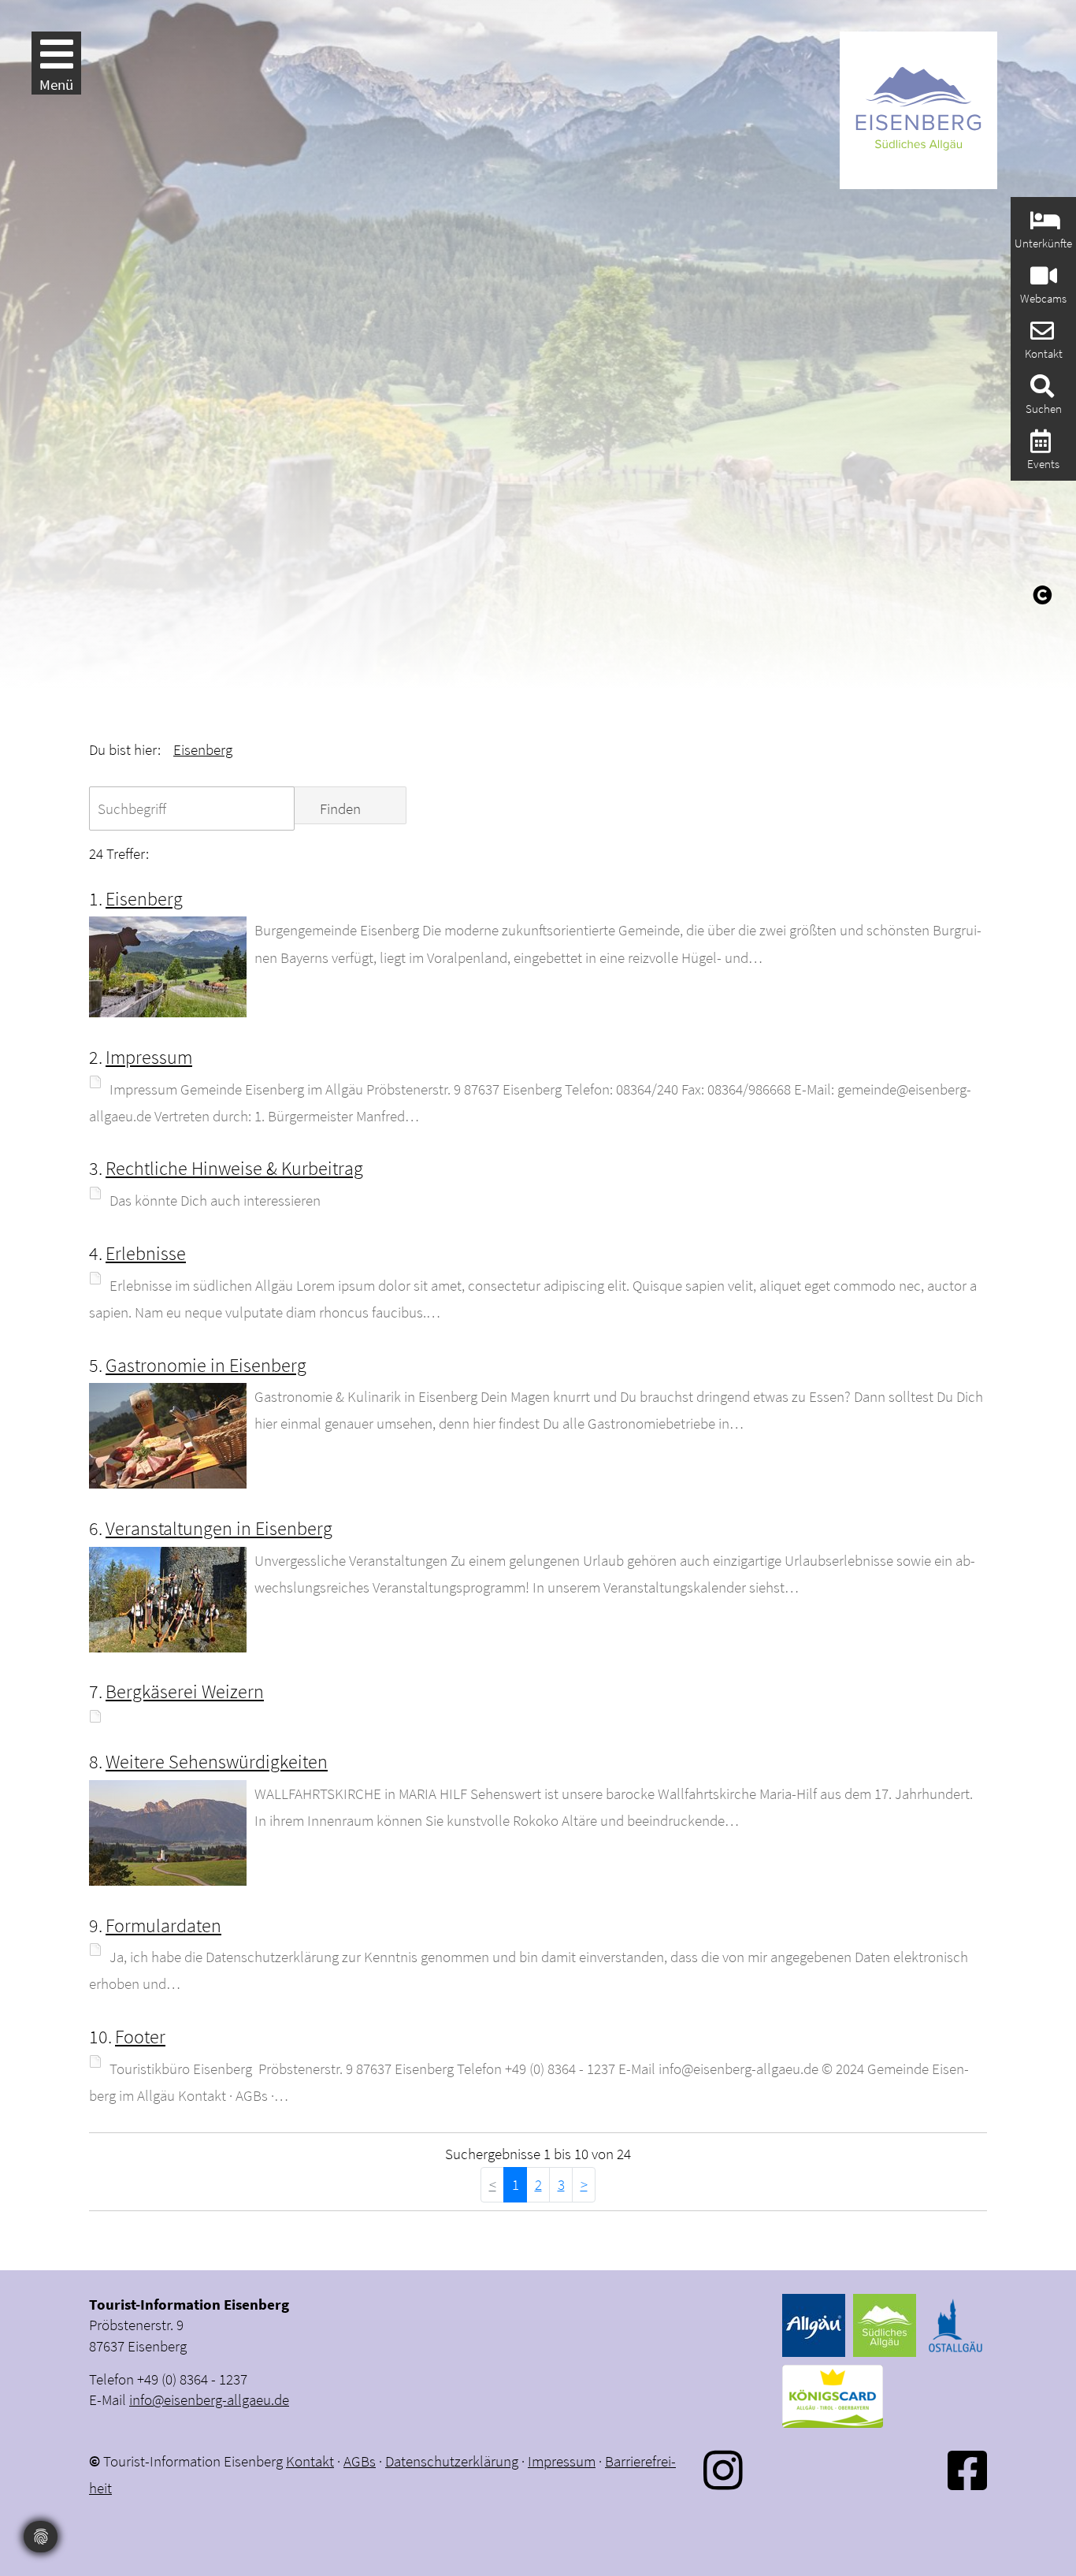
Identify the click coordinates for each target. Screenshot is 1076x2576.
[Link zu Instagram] (723, 2470)
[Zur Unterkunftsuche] (1043, 225)
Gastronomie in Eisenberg (206, 1365)
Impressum (149, 1057)
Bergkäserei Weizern (185, 1691)
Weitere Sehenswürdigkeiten (217, 1762)
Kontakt (310, 2461)
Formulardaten (163, 1925)
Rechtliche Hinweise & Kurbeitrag (234, 1168)
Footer (140, 2037)
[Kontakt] (1040, 335)
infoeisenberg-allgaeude (209, 2399)
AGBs (360, 2461)
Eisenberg (203, 749)
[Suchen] (1040, 390)
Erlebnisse (146, 1253)
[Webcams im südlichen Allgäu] (1042, 280)
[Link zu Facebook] (967, 2470)
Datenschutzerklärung (452, 2461)
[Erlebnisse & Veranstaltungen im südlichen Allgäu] (1039, 446)
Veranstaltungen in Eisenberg (219, 1528)
